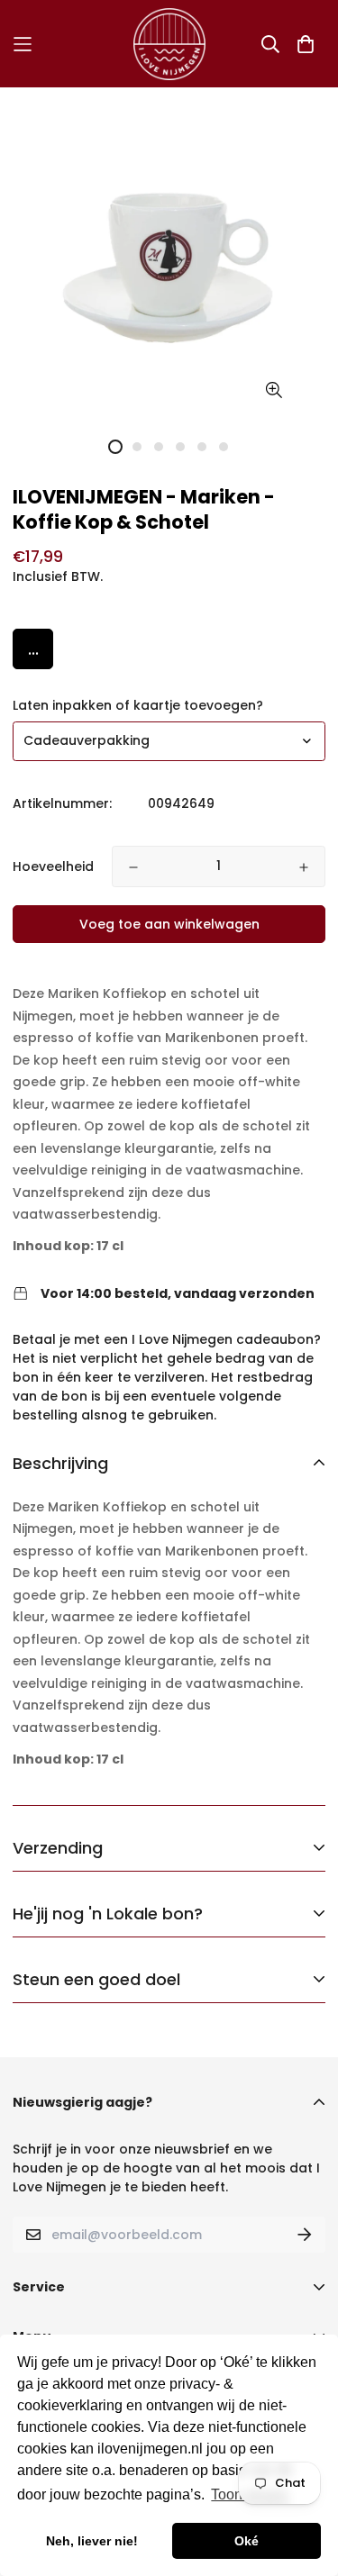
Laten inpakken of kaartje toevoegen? (138, 705)
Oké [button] (247, 2541)
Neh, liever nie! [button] (92, 2541)
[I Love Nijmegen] (169, 44)
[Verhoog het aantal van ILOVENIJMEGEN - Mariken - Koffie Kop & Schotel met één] (304, 867)
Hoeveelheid (53, 866)
